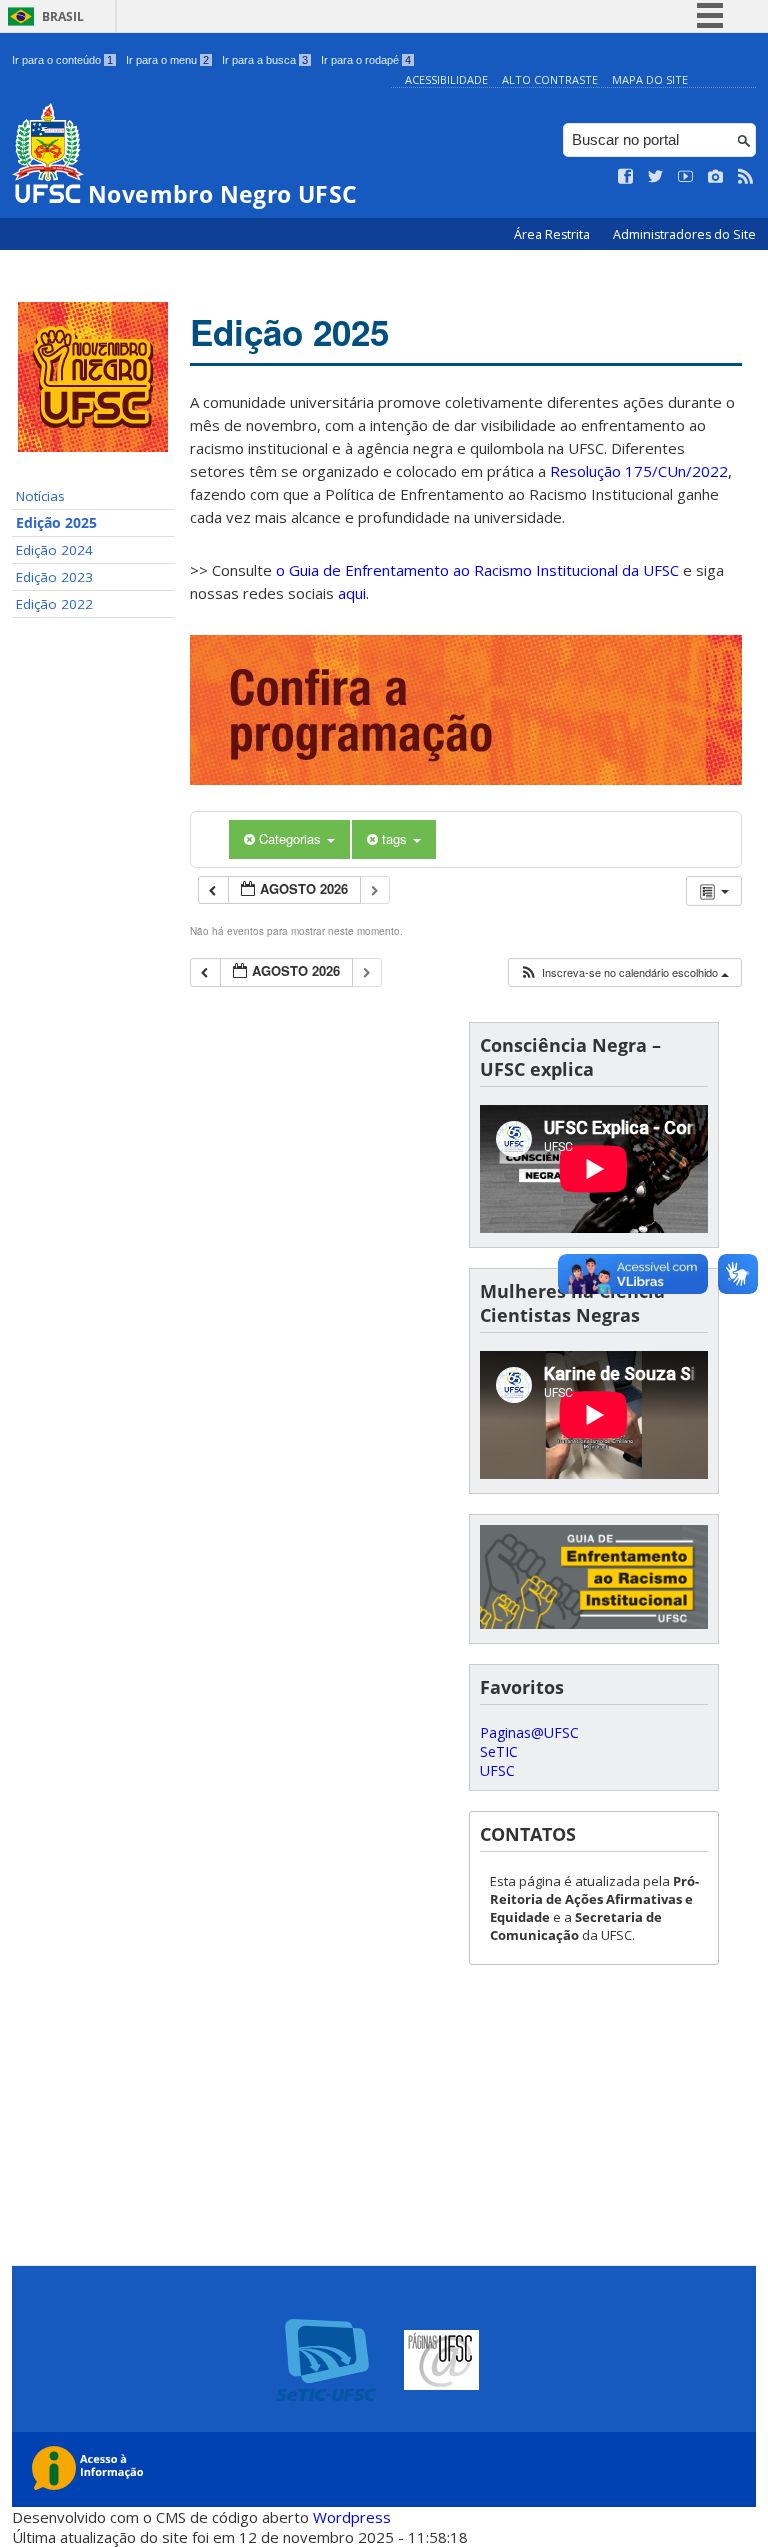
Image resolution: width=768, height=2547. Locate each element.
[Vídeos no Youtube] (686, 177)
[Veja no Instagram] (716, 177)
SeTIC (499, 1751)
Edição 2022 (54, 604)
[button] (624, 972)
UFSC (497, 1770)
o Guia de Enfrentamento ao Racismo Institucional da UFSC (477, 570)
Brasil (63, 16)
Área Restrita (553, 234)
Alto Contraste (550, 79)
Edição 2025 (56, 523)
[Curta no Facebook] (626, 177)
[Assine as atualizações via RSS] (746, 177)
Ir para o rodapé (366, 60)
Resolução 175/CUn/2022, (639, 471)
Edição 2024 (54, 550)
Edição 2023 (54, 577)
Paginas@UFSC (529, 1732)
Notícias (40, 496)
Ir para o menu (167, 60)
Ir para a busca (265, 60)
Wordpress (352, 2517)
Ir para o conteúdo (62, 60)
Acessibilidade (446, 79)
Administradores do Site (684, 234)
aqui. (353, 593)
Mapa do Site (650, 79)
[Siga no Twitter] (656, 177)
